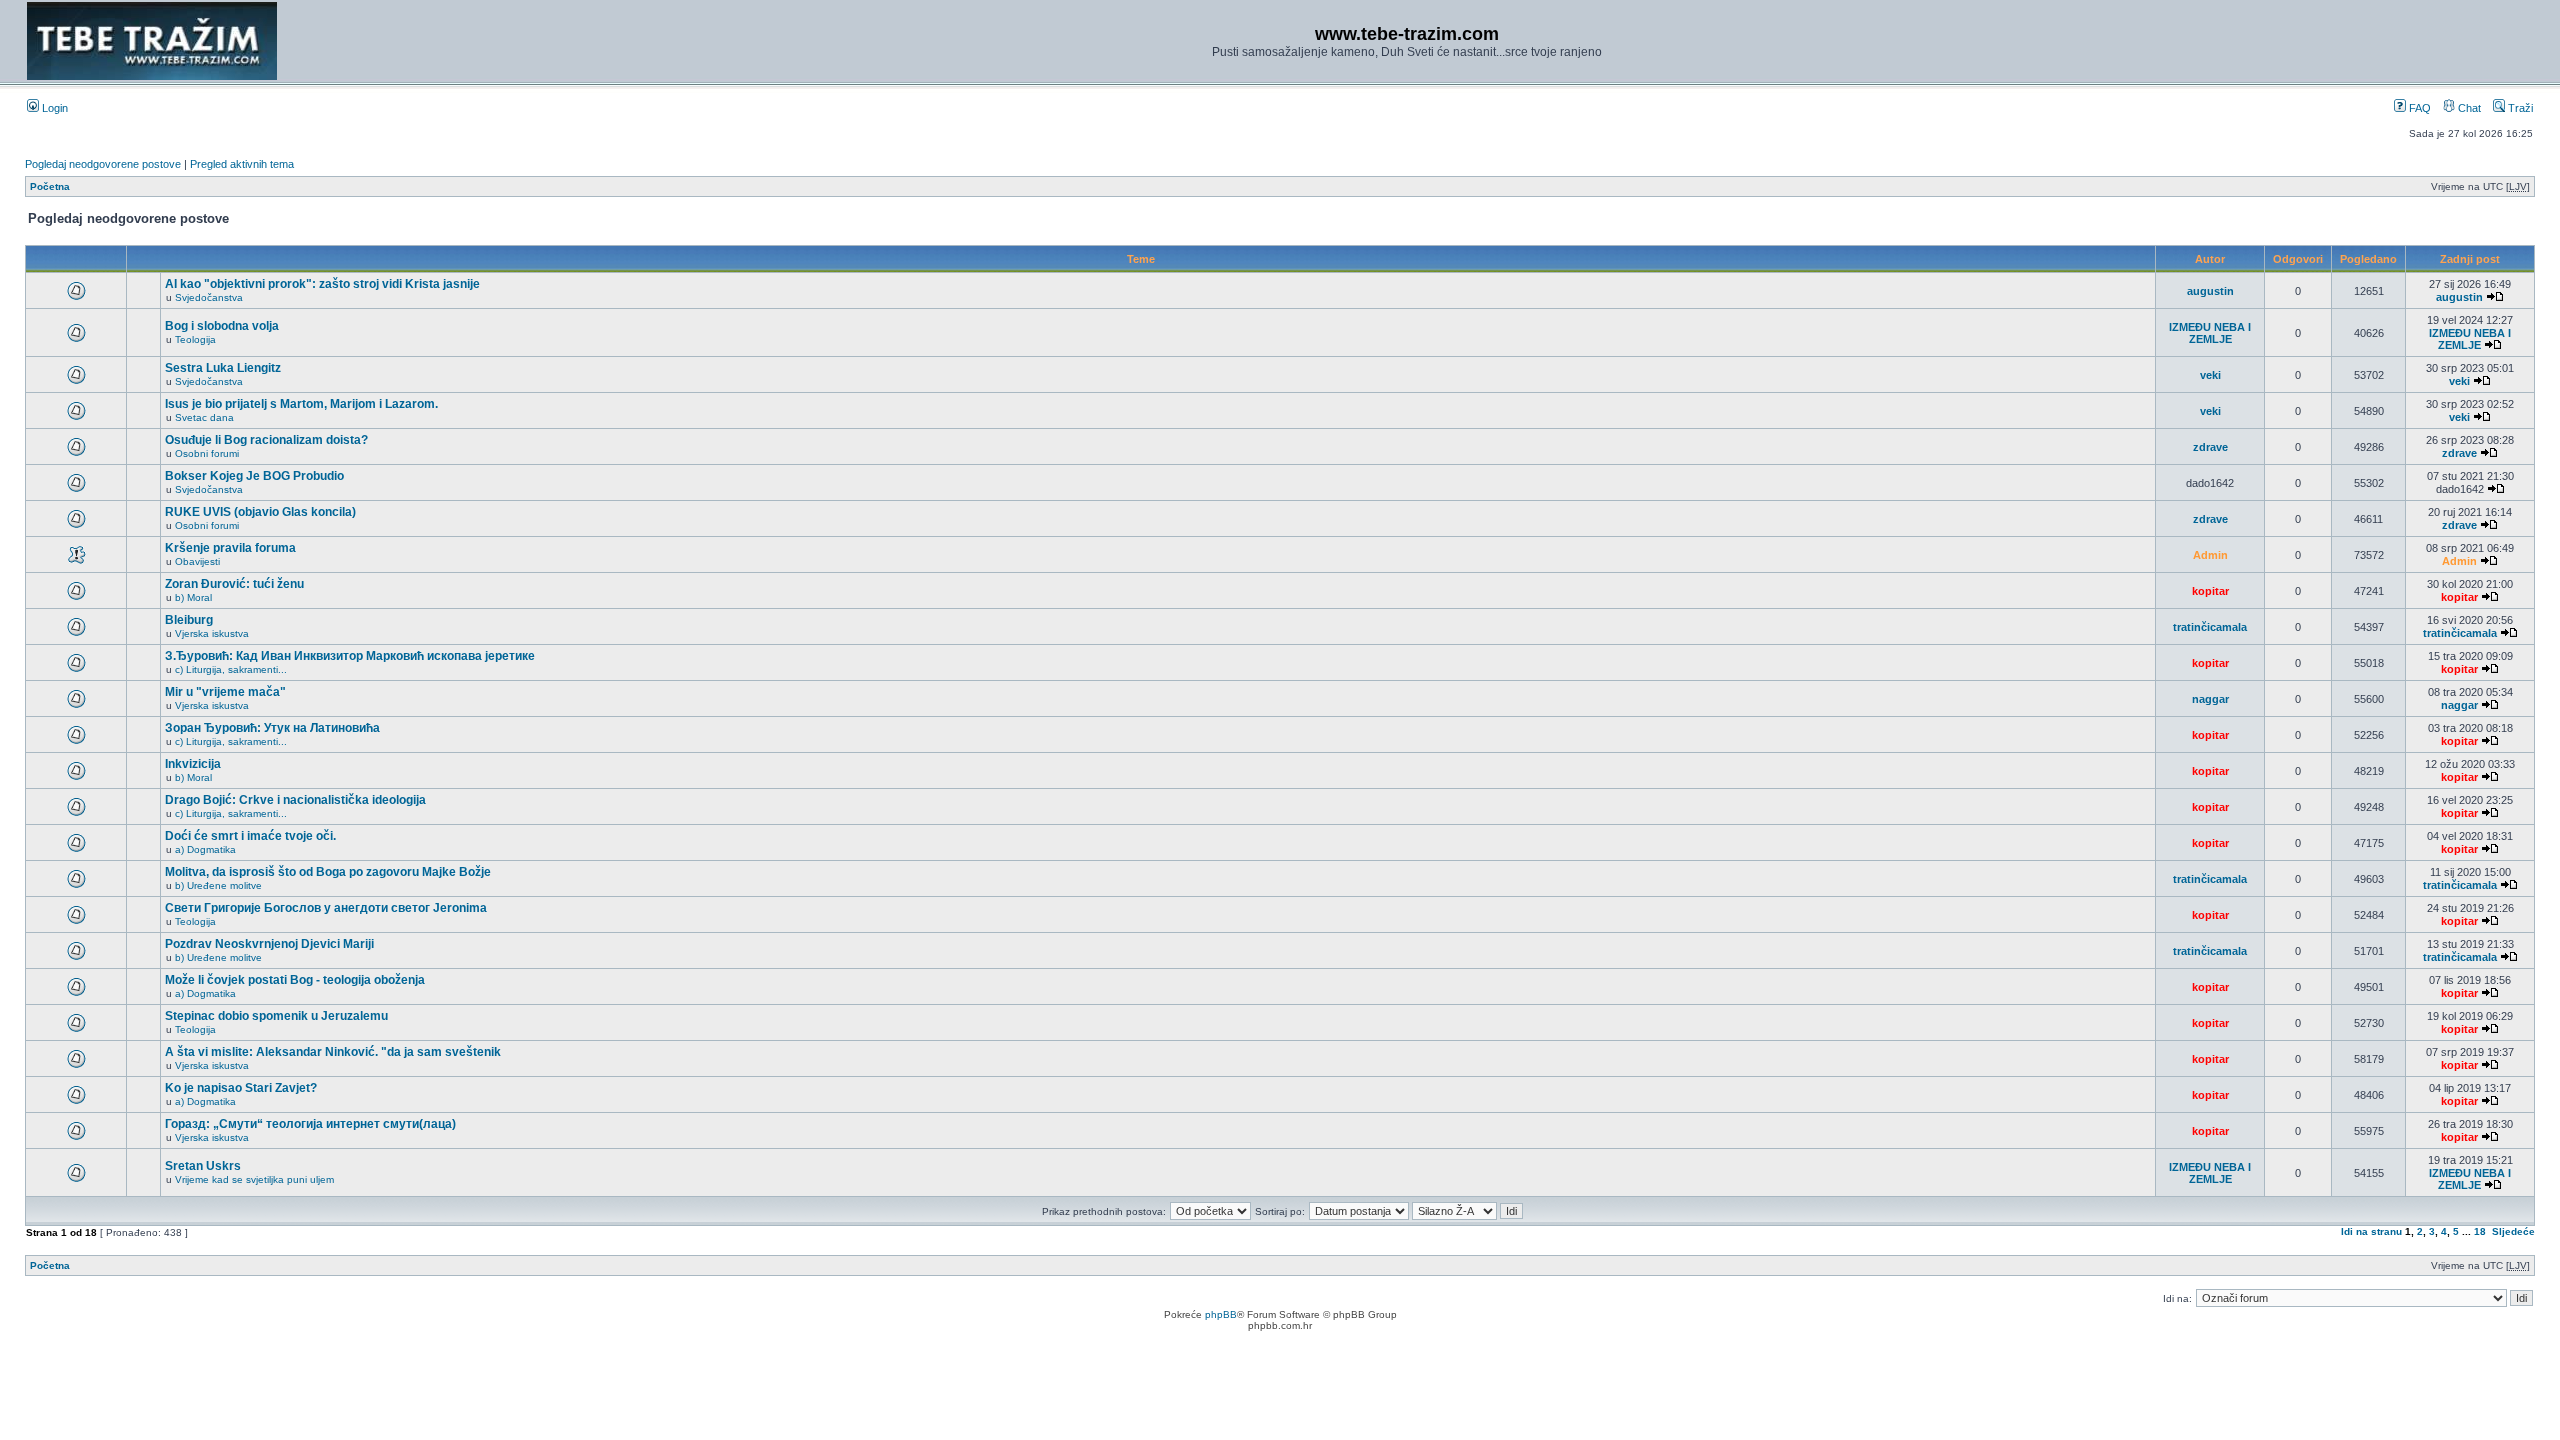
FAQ (2418, 108)
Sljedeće (2513, 1231)
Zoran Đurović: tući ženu (234, 584)
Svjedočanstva (209, 297)
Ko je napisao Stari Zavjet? (241, 1088)
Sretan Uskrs (203, 1166)
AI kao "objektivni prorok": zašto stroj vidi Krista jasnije (322, 284)
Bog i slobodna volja (222, 326)
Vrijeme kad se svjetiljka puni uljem (254, 1179)
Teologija (195, 339)
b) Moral (193, 597)
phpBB (1221, 1314)
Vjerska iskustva (212, 633)
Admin (2210, 555)
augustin (2210, 291)
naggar (2210, 699)
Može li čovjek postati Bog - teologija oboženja (295, 980)
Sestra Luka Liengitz (223, 368)
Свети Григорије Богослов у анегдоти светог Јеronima (326, 908)
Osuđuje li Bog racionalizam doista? (266, 440)
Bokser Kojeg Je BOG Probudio (254, 476)
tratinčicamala (2210, 627)
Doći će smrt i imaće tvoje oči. (250, 836)
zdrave (2210, 447)
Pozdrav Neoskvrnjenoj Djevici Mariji (269, 944)
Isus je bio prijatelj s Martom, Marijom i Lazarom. (301, 404)
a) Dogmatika (205, 849)
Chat (2468, 108)
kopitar (2210, 591)
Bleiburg (189, 620)
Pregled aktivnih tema (242, 164)
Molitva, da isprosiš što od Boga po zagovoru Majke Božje (328, 872)
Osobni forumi (207, 453)
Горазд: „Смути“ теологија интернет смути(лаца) (310, 1124)
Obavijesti (197, 561)
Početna (50, 186)
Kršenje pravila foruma (230, 548)
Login (53, 108)
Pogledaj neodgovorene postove (103, 164)
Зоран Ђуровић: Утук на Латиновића (272, 728)
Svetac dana (204, 417)
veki (2210, 375)
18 (2480, 1231)
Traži (2519, 108)
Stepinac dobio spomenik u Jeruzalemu (276, 1016)
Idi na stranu (2371, 1231)
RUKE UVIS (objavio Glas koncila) (260, 512)
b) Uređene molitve (218, 885)
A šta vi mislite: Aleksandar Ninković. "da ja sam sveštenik (333, 1052)
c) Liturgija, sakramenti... (231, 669)
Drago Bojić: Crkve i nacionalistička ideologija (295, 800)
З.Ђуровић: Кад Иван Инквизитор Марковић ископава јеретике (350, 656)
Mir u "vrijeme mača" (225, 692)
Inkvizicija (193, 764)
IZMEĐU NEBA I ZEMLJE (2210, 333)
